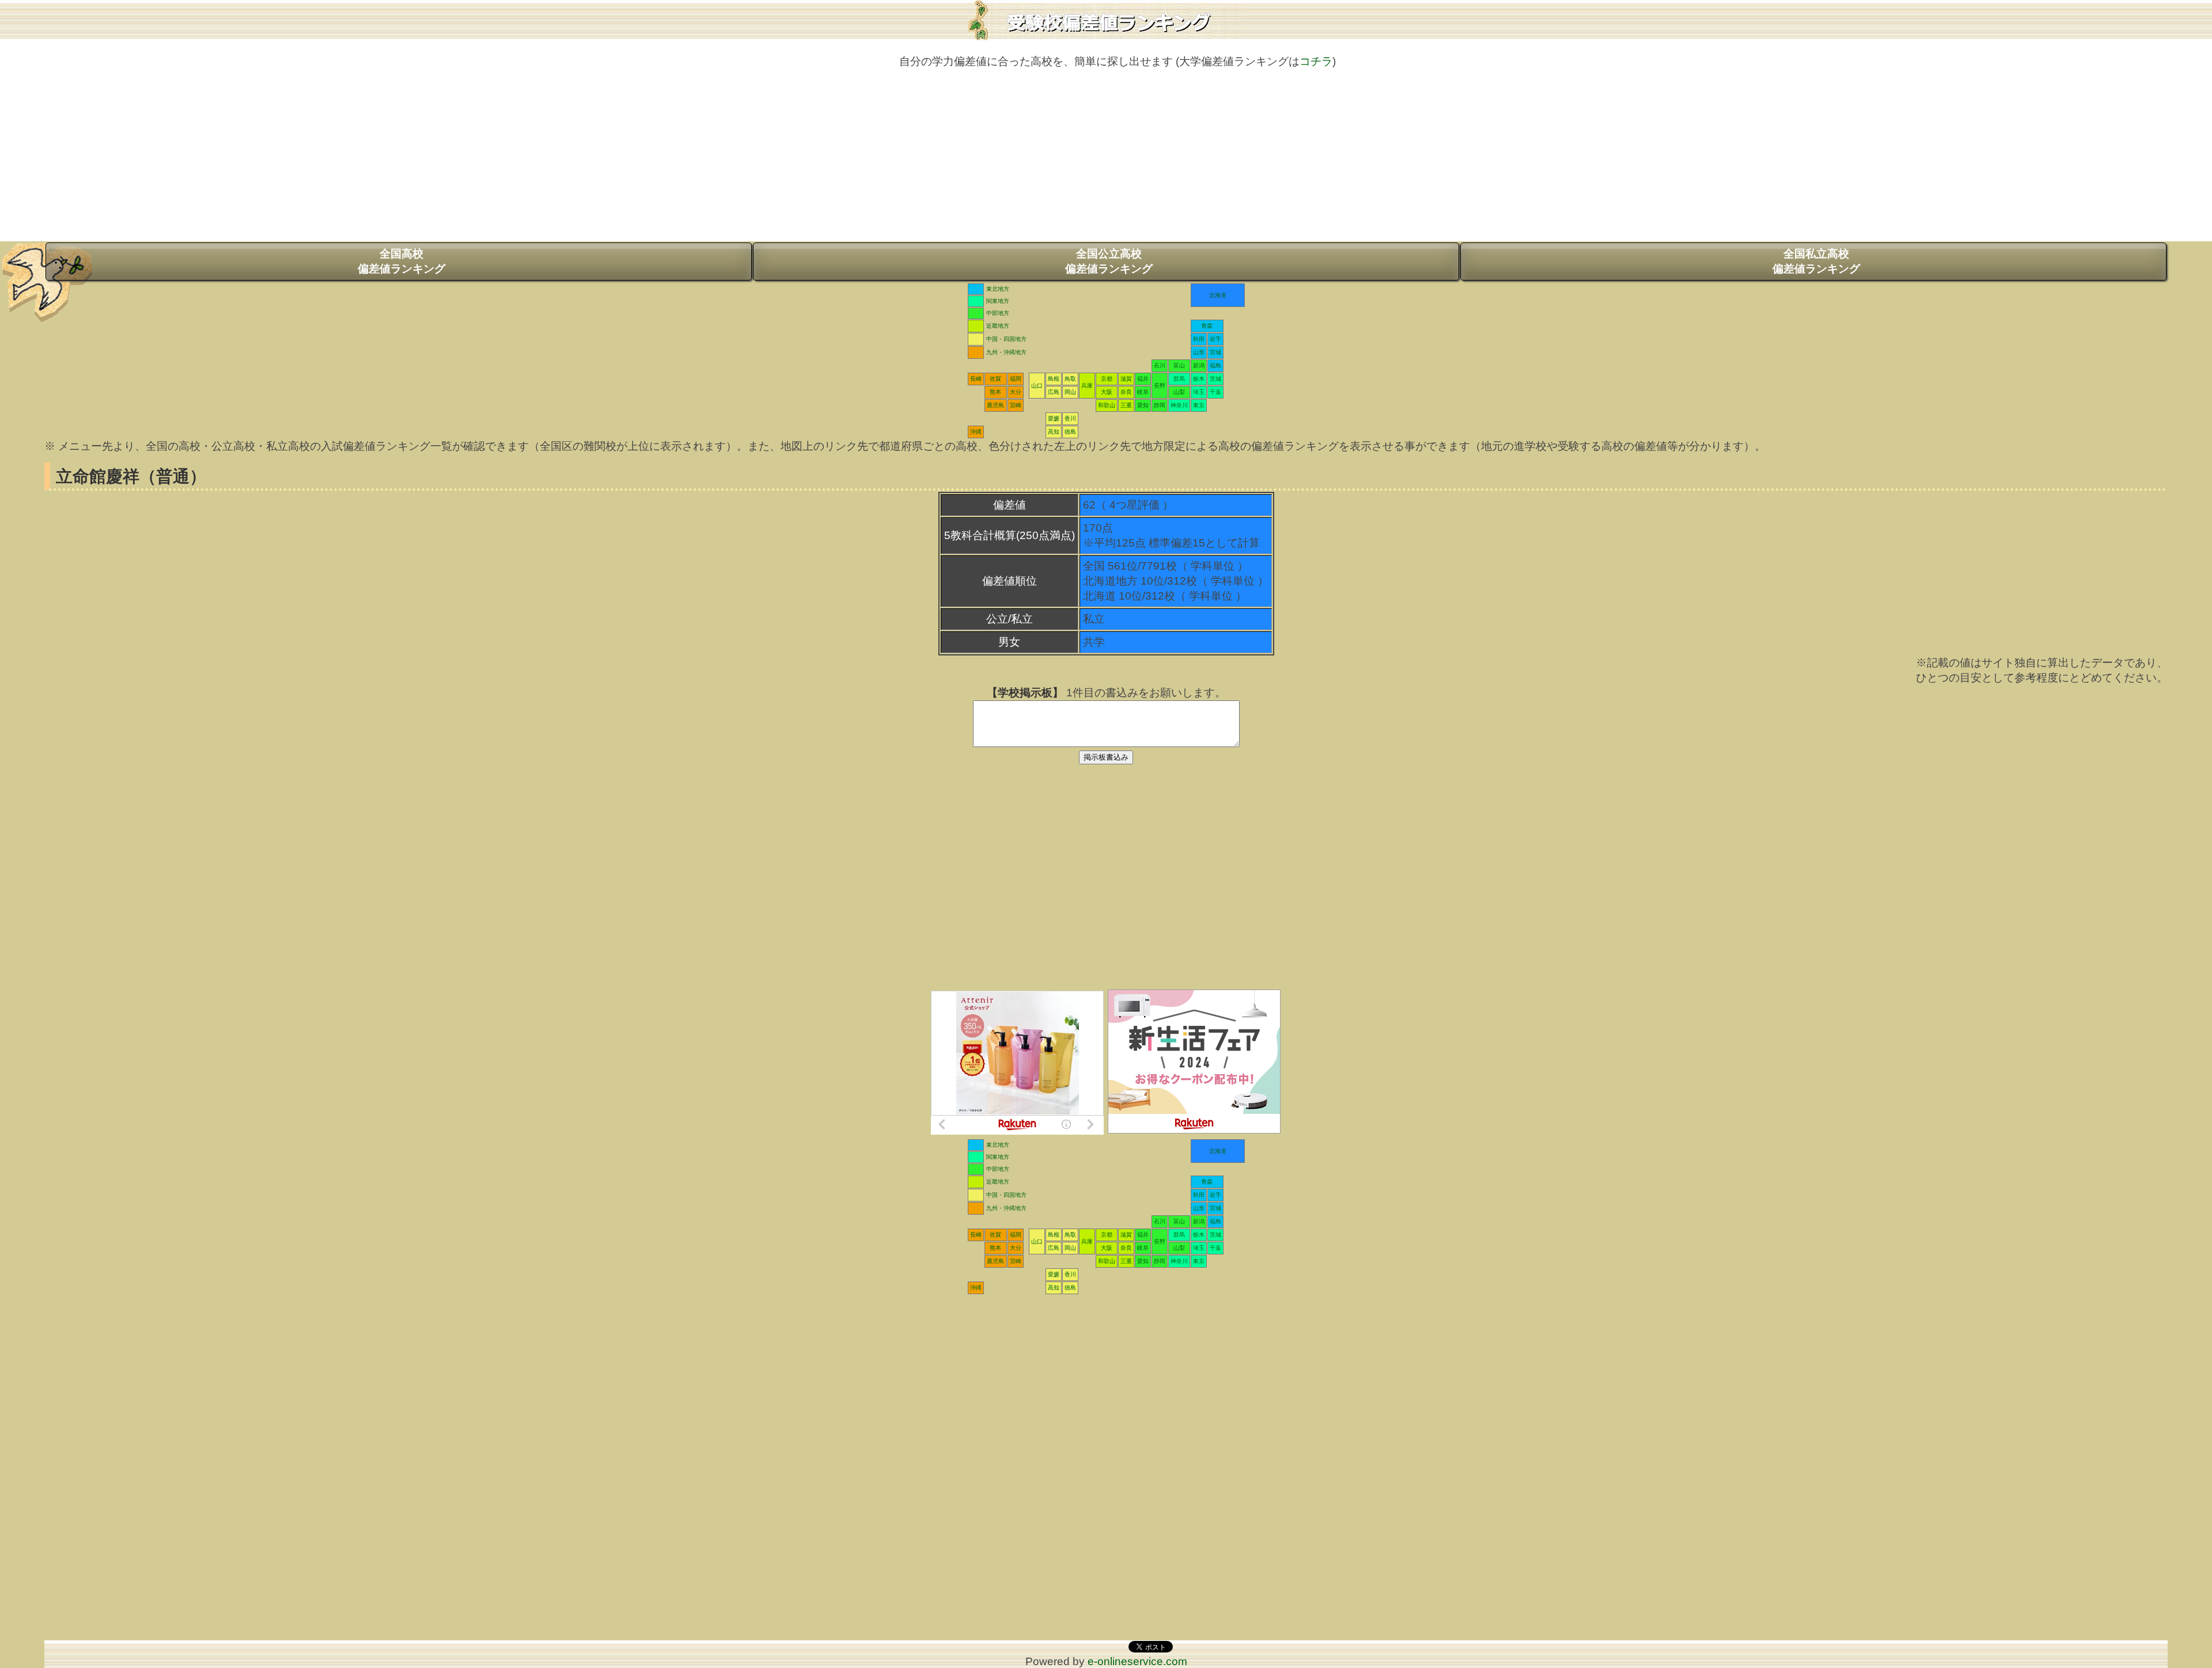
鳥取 (1070, 379)
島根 (1054, 379)
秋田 (1199, 339)
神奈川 (1179, 405)
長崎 (976, 379)
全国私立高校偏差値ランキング (1816, 261)
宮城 (1215, 352)
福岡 (1016, 379)
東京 (1199, 405)
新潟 (1199, 365)
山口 (1037, 386)
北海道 (1218, 295)
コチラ (1316, 61)
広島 (1054, 392)
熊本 (995, 392)
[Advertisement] (1106, 161)
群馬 (1179, 379)
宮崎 (1016, 405)
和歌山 (1107, 405)
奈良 (1126, 392)
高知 (1054, 432)
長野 (1160, 386)
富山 (1179, 365)
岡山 (1070, 392)
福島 (1215, 365)
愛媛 (1054, 418)
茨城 (1215, 379)
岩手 (1215, 339)
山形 (1199, 352)
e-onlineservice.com (1137, 1661)
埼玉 (1199, 392)
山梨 (1179, 392)
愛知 (1143, 405)
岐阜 (1143, 392)
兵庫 (1087, 386)
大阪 (1107, 392)
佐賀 (995, 379)
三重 (1126, 405)
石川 (1160, 365)
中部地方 (998, 313)
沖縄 (976, 432)
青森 (1207, 326)
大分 (1016, 392)
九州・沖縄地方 (1006, 352)
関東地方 (998, 301)
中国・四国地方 (1006, 339)
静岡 (1160, 405)
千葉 (1215, 392)
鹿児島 (995, 405)
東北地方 (998, 289)
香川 (1070, 418)
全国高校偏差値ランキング (402, 261)
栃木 (1199, 379)
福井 (1143, 379)
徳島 (1070, 432)
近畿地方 (998, 326)
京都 (1107, 379)
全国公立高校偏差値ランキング (1109, 261)
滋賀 (1126, 379)
